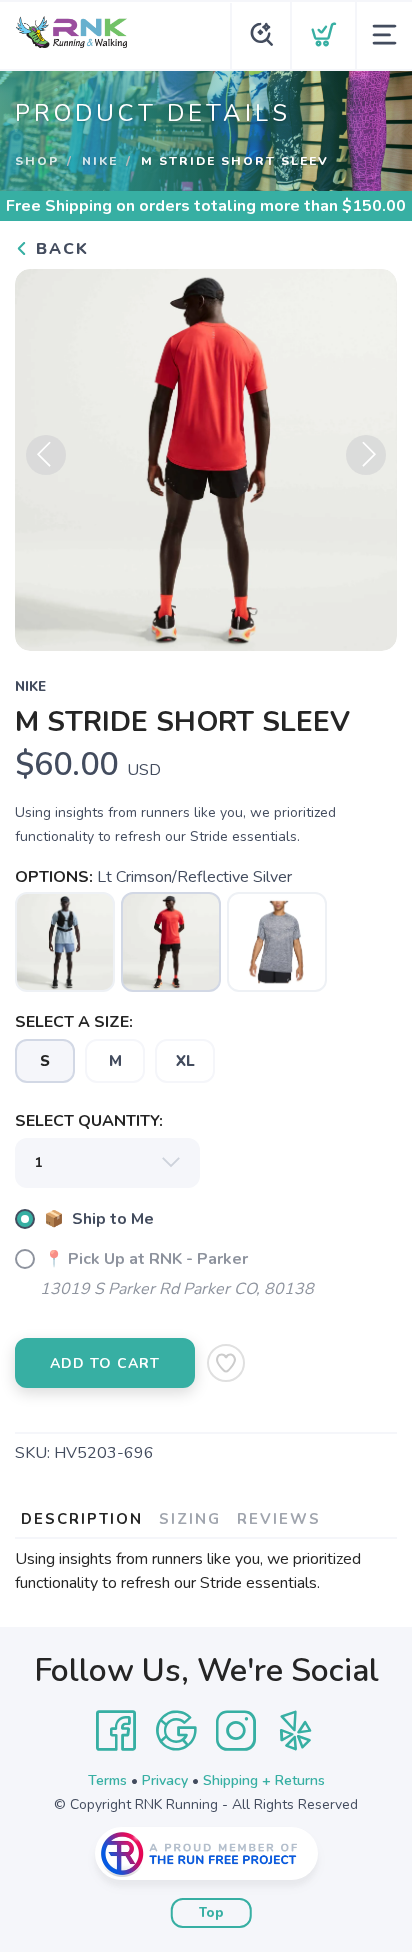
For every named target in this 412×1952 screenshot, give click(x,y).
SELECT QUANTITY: (89, 1121)
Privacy (165, 1780)
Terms (107, 1780)
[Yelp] (296, 1731)
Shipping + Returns (264, 1780)
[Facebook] (116, 1731)
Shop (37, 161)
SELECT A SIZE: (74, 1022)
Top (211, 1913)
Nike (100, 161)
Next (366, 455)
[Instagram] (236, 1731)
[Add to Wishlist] (226, 1363)
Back (59, 249)
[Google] (176, 1731)
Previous (46, 455)
